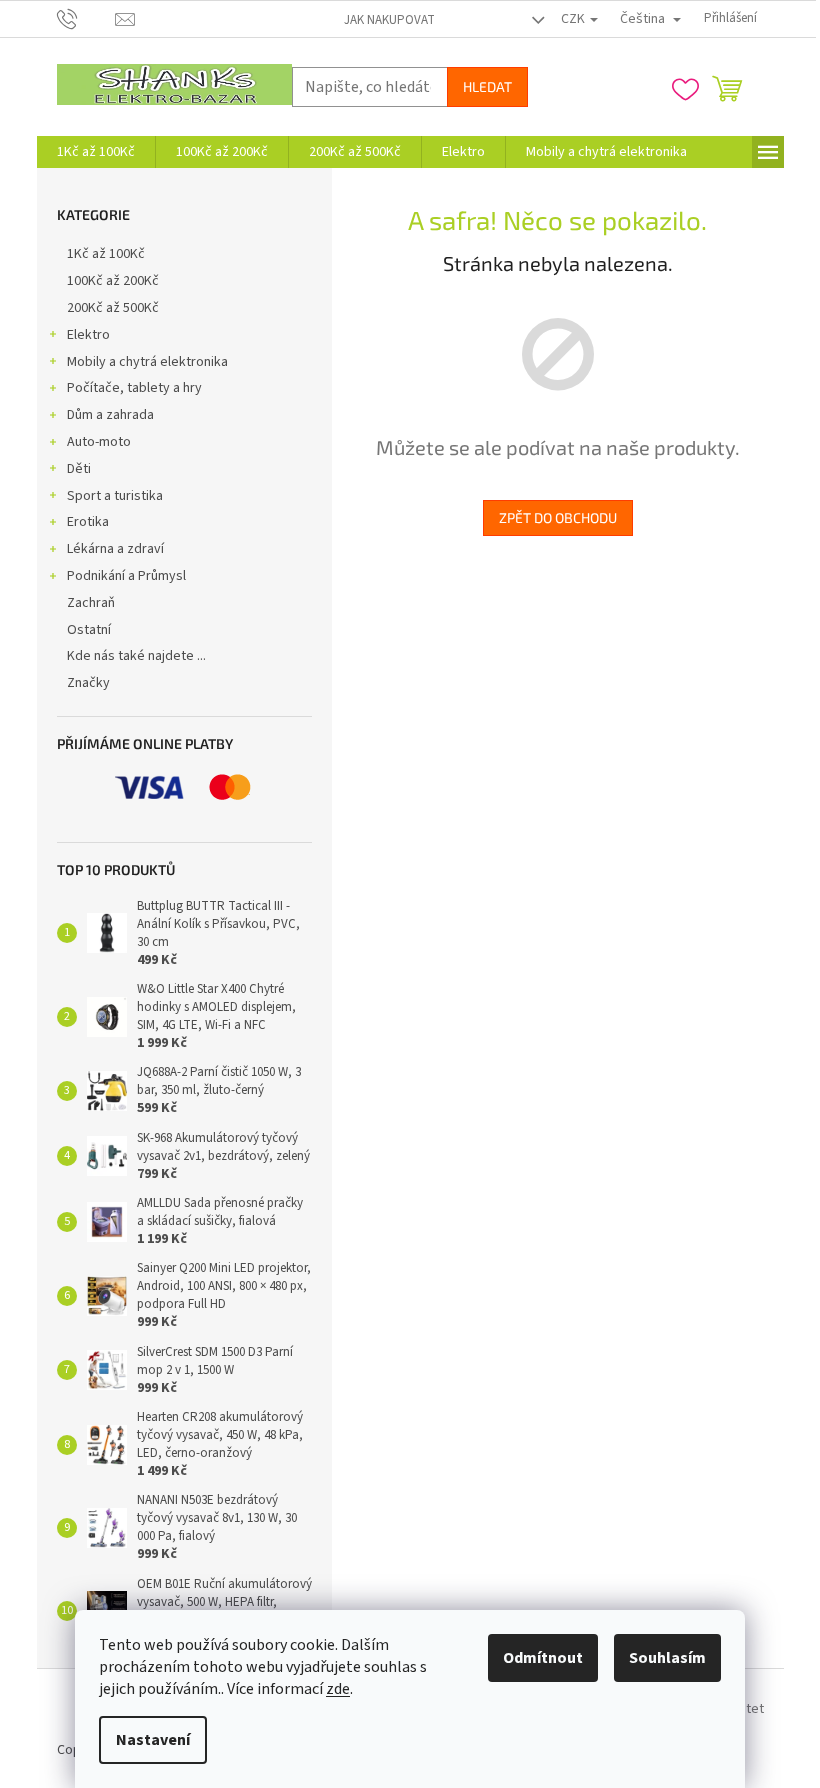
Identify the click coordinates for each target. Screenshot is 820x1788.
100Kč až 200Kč (113, 281)
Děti (79, 469)
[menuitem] (96, 152)
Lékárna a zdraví (115, 549)
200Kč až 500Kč (113, 308)
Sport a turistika (115, 496)
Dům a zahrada (110, 415)
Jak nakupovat (389, 20)
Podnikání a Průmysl (126, 576)
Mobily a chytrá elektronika (147, 362)
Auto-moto (99, 442)
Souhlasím (667, 1658)
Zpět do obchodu (558, 517)
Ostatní (89, 630)
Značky (88, 683)
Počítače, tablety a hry (134, 388)
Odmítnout (543, 1658)
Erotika (88, 522)
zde (338, 1689)
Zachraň (91, 603)
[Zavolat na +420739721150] (86, 18)
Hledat (487, 86)
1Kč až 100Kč (106, 254)
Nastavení (153, 1740)
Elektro (88, 335)
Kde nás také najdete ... (136, 656)
